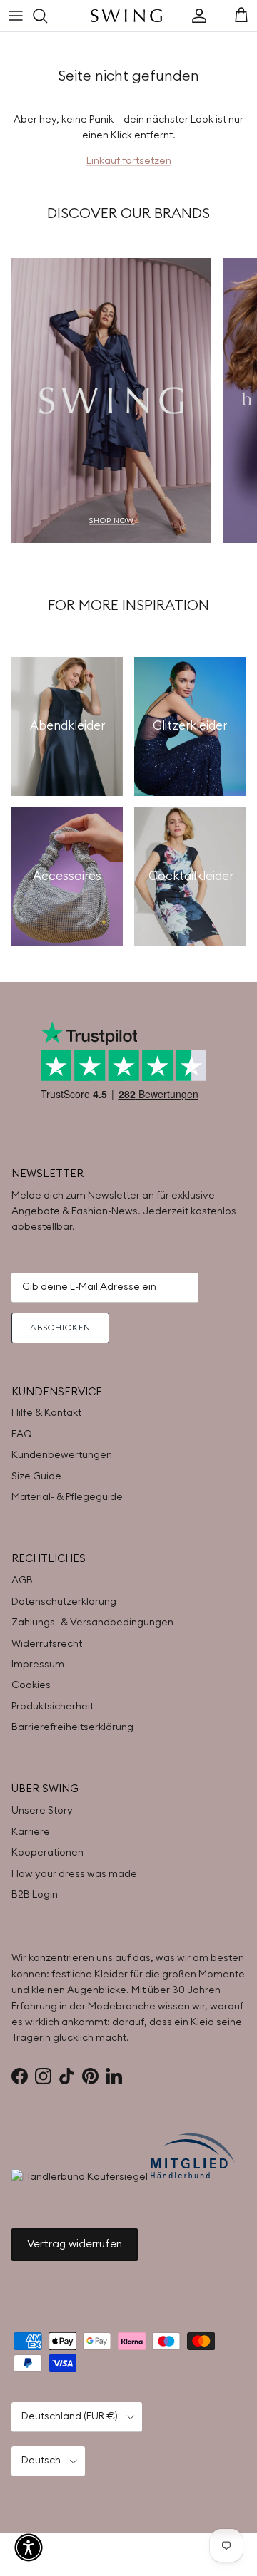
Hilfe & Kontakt (46, 1413)
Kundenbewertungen (62, 1455)
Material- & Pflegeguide (67, 1497)
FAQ (22, 1434)
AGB (22, 1581)
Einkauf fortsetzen (129, 161)
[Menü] (16, 16)
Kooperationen (47, 1853)
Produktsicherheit (52, 1707)
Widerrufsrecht (47, 1644)
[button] (29, 2547)
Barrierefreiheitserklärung (72, 1727)
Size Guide (36, 1476)
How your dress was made (74, 1874)
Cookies (31, 1685)
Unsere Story (42, 1811)
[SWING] (126, 16)
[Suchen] (47, 16)
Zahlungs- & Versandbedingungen (92, 1623)
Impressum (38, 1665)
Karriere (31, 1832)
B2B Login (35, 1895)
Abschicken (60, 1328)
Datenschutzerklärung (64, 1602)
